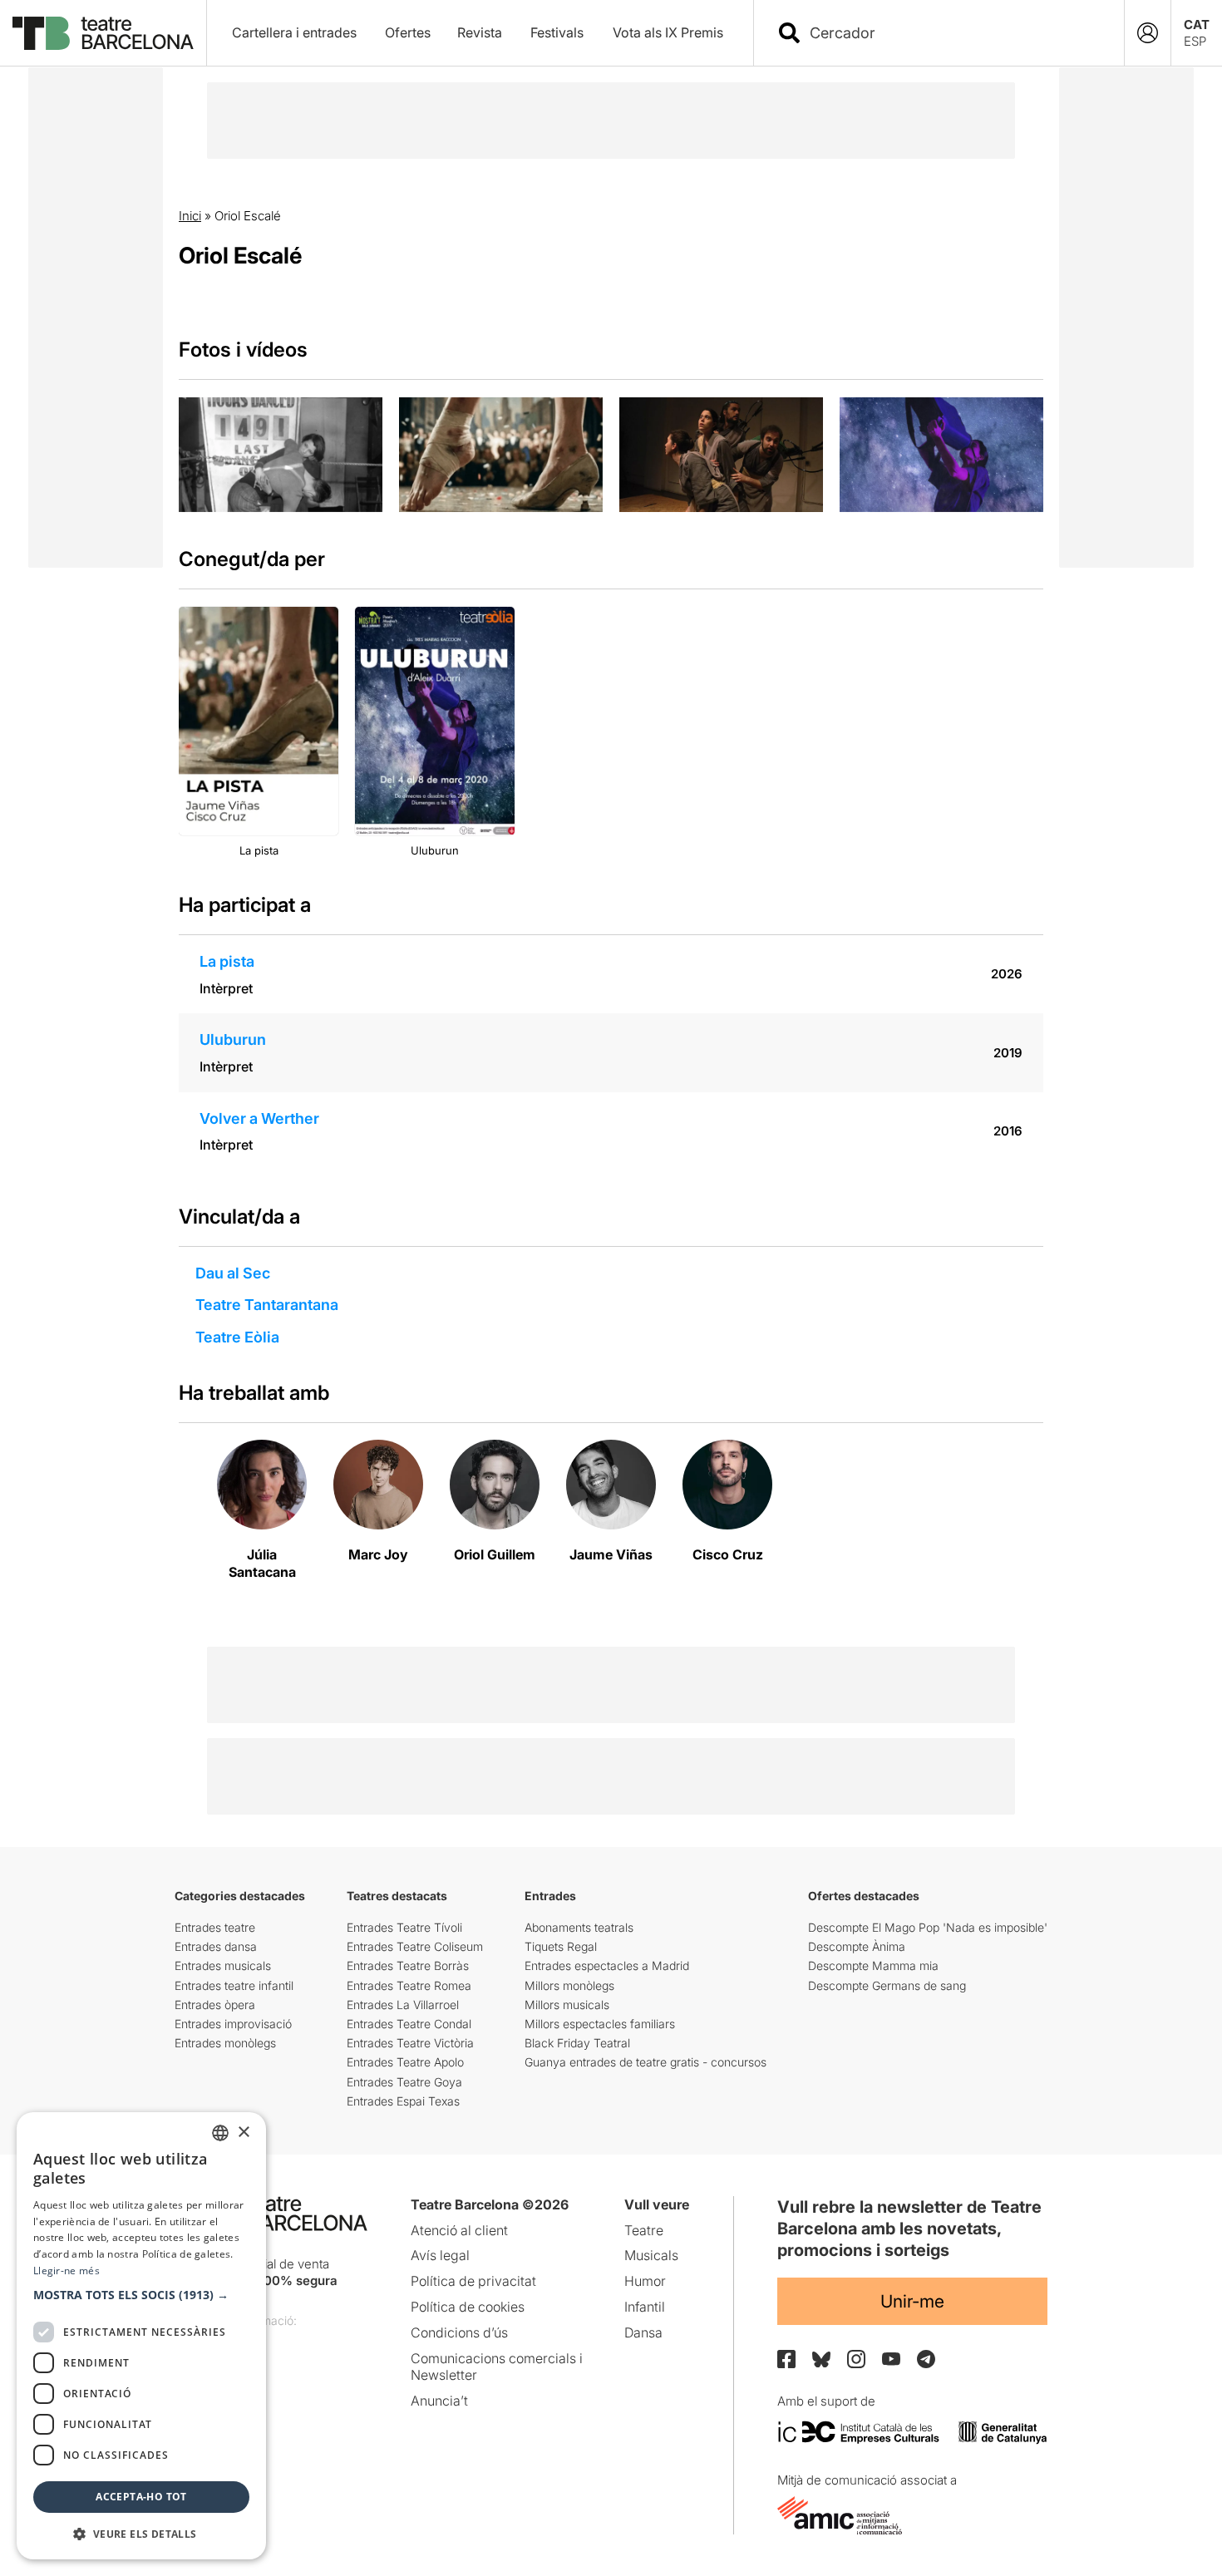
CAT (1197, 25)
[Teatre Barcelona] (103, 33)
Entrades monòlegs (225, 2043)
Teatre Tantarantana (267, 1305)
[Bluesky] (821, 2359)
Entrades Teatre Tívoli (404, 1927)
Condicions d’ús (459, 2332)
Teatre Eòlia (237, 1337)
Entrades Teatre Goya (404, 2082)
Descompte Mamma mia (873, 1965)
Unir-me (912, 2301)
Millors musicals (567, 2005)
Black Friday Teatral (577, 2043)
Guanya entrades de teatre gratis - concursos (645, 2062)
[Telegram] (926, 2359)
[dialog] (141, 2336)
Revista (480, 32)
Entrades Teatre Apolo (405, 2062)
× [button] (243, 2133)
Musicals (651, 2255)
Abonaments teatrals (579, 1927)
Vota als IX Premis (668, 32)
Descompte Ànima (857, 1946)
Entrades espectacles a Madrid (607, 1965)
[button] (141, 2295)
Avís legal (440, 2255)
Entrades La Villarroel (403, 2005)
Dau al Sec (233, 1273)
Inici (190, 216)
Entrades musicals (223, 1965)
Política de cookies (468, 2307)
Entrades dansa (216, 1946)
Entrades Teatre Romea (409, 1985)
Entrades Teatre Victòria (410, 2043)
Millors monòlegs (569, 1985)
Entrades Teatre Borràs (408, 1965)
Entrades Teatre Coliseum (415, 1946)
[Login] (1148, 33)
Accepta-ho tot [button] (141, 2497)
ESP (1195, 41)
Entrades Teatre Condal (409, 2024)
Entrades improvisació (233, 2024)
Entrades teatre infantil (234, 1985)
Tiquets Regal (561, 1946)
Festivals (557, 32)
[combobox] (953, 33)
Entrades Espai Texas (403, 2101)
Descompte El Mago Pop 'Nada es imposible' (928, 1927)
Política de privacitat (473, 2281)
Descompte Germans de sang (887, 1985)
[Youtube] (891, 2359)
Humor (645, 2281)
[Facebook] (786, 2359)
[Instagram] (856, 2359)
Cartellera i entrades (294, 32)
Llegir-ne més (67, 2271)
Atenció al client (459, 2230)
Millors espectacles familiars (600, 2024)
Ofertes (408, 32)
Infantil (645, 2307)
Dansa (643, 2332)
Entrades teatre (215, 1927)
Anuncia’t (439, 2401)
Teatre (644, 2230)
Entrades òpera (215, 2005)
